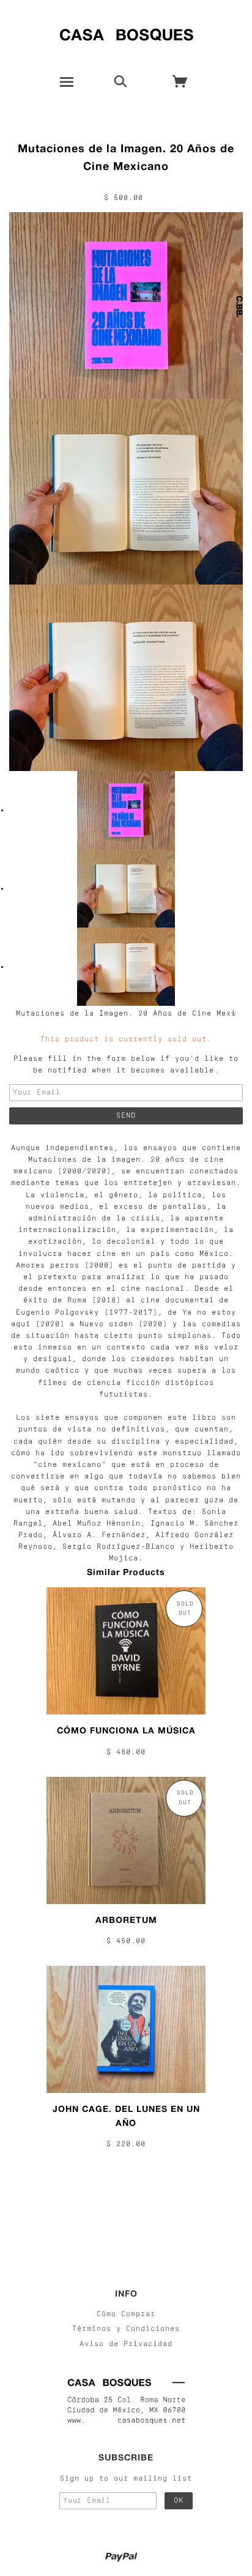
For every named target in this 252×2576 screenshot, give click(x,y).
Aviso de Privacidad (126, 2344)
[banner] (126, 32)
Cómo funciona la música (126, 1730)
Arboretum (126, 1920)
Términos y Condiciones (126, 2329)
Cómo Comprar (126, 2314)
